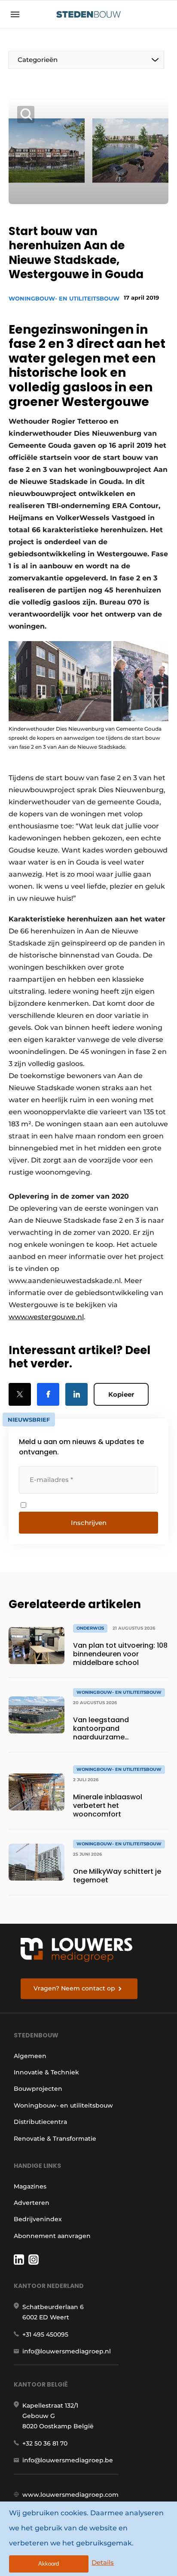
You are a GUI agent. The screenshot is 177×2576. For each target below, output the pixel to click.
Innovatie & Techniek (46, 2072)
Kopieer (121, 1394)
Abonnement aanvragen (52, 2236)
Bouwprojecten (38, 2089)
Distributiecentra (40, 2122)
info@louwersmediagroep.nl (67, 2351)
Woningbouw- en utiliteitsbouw (64, 298)
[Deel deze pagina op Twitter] (20, 1394)
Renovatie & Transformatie (55, 2139)
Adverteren (32, 2203)
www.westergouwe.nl (46, 1317)
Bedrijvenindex (38, 2219)
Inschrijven (89, 1523)
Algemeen (30, 2056)
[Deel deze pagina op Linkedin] (76, 1394)
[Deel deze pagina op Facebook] (48, 1394)
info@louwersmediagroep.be (68, 2460)
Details (103, 2562)
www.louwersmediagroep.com (70, 2495)
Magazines (30, 2186)
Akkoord (49, 2564)
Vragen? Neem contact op (74, 1988)
